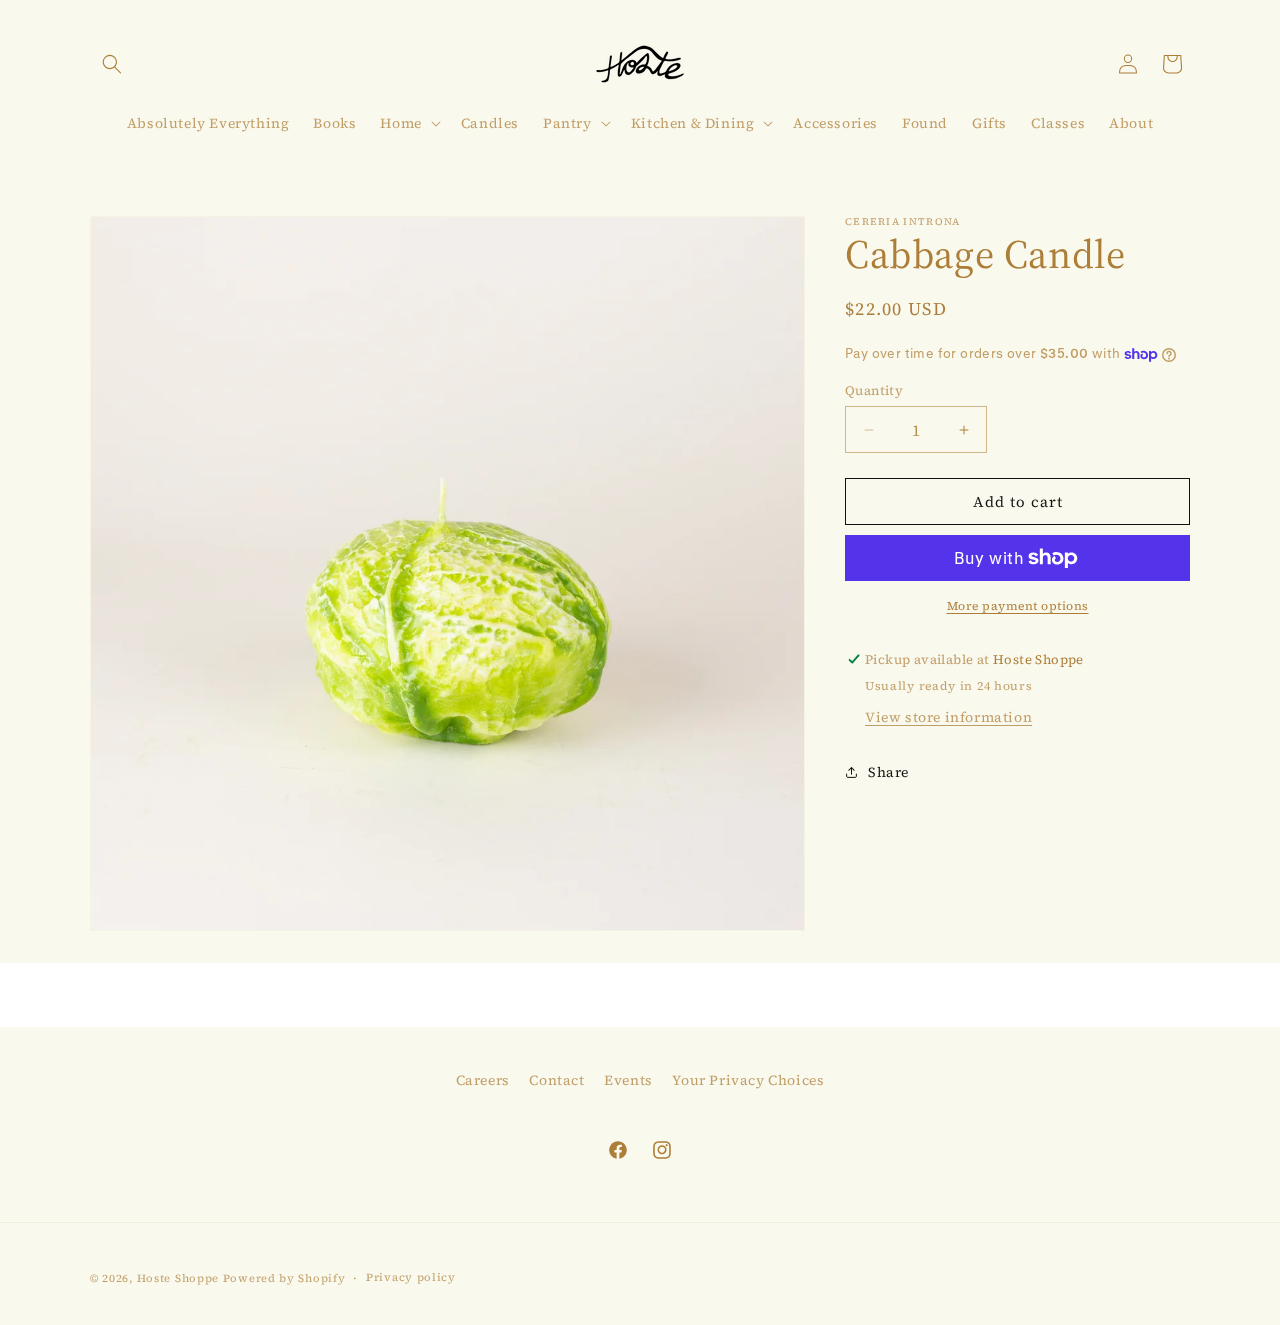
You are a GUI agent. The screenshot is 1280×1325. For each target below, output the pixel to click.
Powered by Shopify (284, 1278)
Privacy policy (411, 1277)
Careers (483, 1080)
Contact (556, 1080)
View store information (948, 717)
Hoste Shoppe (178, 1278)
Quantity (874, 390)
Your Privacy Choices (748, 1080)
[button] (112, 64)
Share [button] (888, 772)
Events (628, 1080)
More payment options (1018, 606)
